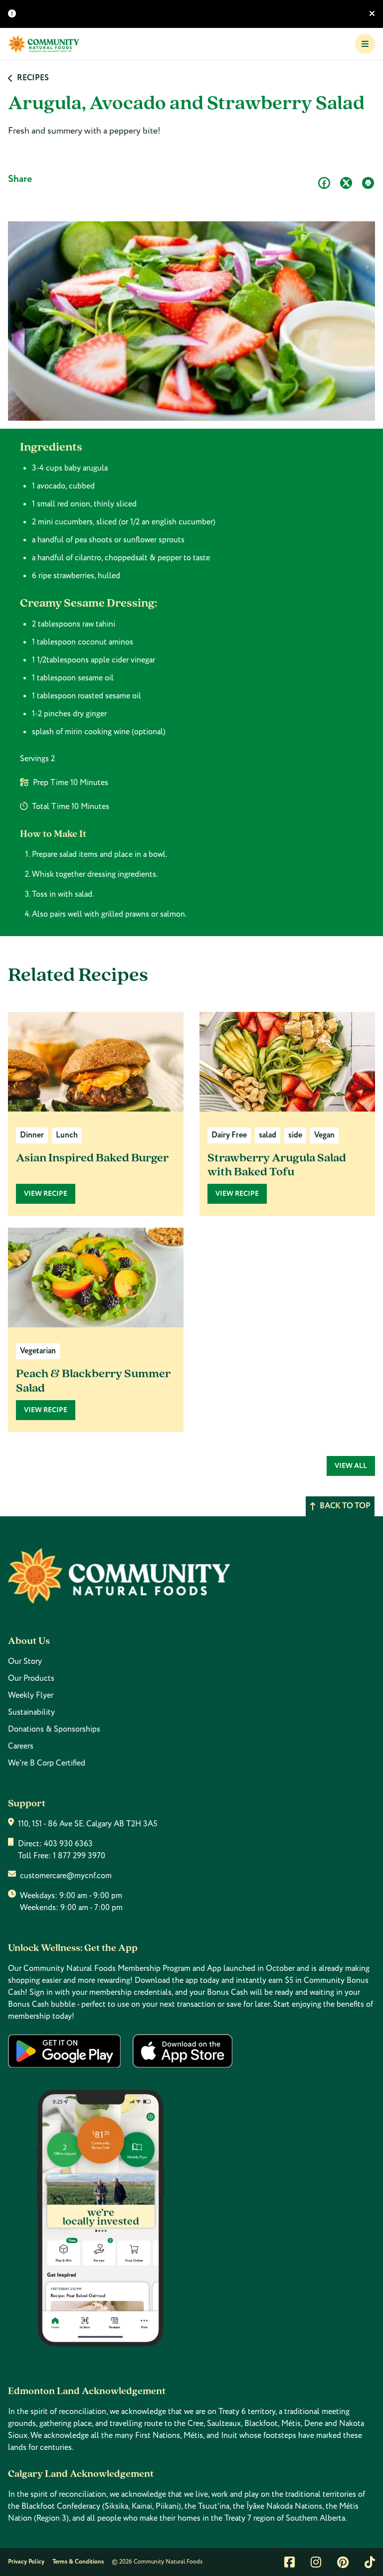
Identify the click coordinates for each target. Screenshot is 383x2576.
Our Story (25, 1661)
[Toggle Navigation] (365, 44)
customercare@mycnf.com (66, 1876)
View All (351, 1466)
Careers (21, 1746)
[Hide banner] (372, 14)
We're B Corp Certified (47, 1763)
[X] (346, 183)
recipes (33, 78)
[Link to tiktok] (370, 2562)
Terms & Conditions (78, 2562)
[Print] (368, 183)
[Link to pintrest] (343, 2562)
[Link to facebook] (289, 2562)
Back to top (345, 1506)
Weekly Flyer (31, 1695)
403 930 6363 (68, 1844)
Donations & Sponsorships (54, 1729)
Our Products (31, 1678)
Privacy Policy (26, 2562)
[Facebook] (324, 183)
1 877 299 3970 (79, 1856)
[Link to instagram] (316, 2562)
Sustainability (31, 1712)
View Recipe (46, 1194)
